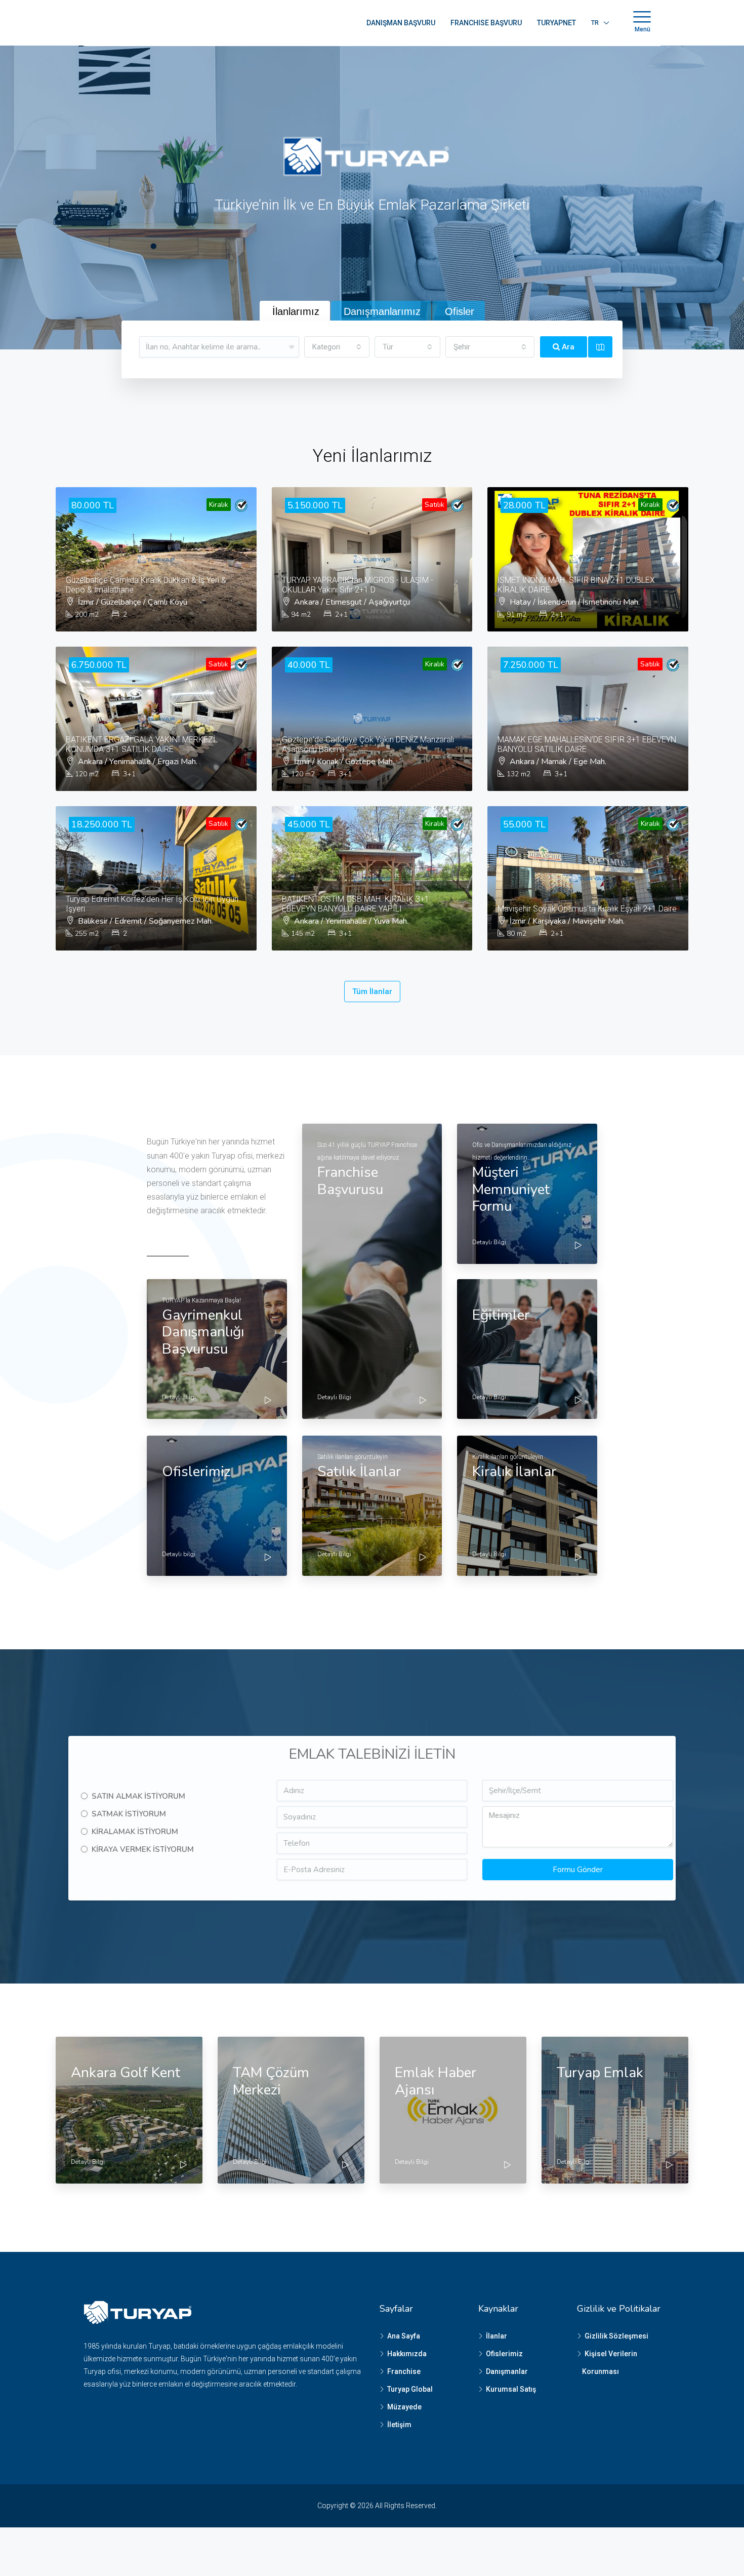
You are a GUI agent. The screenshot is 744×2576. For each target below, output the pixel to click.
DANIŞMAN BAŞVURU (401, 23)
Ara (567, 347)
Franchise (404, 2371)
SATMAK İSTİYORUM (129, 1814)
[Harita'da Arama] (600, 347)
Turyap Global (410, 2389)
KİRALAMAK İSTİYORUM (135, 1832)
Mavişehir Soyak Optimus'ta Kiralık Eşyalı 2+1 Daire (587, 909)
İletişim (399, 2425)
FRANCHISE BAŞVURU (486, 23)
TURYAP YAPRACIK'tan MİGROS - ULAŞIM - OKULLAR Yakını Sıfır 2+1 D (358, 585)
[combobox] (337, 347)
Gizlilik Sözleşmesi (616, 2336)
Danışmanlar (507, 2371)
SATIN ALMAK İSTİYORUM (138, 1796)
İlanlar (497, 2336)
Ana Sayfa (404, 2336)
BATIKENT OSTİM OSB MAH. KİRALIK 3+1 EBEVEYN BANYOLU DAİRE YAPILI (356, 904)
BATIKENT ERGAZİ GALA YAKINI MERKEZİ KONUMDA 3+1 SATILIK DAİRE (140, 744)
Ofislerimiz (504, 2354)
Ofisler (460, 311)
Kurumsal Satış (511, 2389)
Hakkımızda (407, 2354)
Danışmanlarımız (382, 311)
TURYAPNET (556, 23)
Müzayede (404, 2407)
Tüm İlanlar (372, 992)
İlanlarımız (296, 311)
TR (595, 23)
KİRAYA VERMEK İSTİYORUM (143, 1849)
